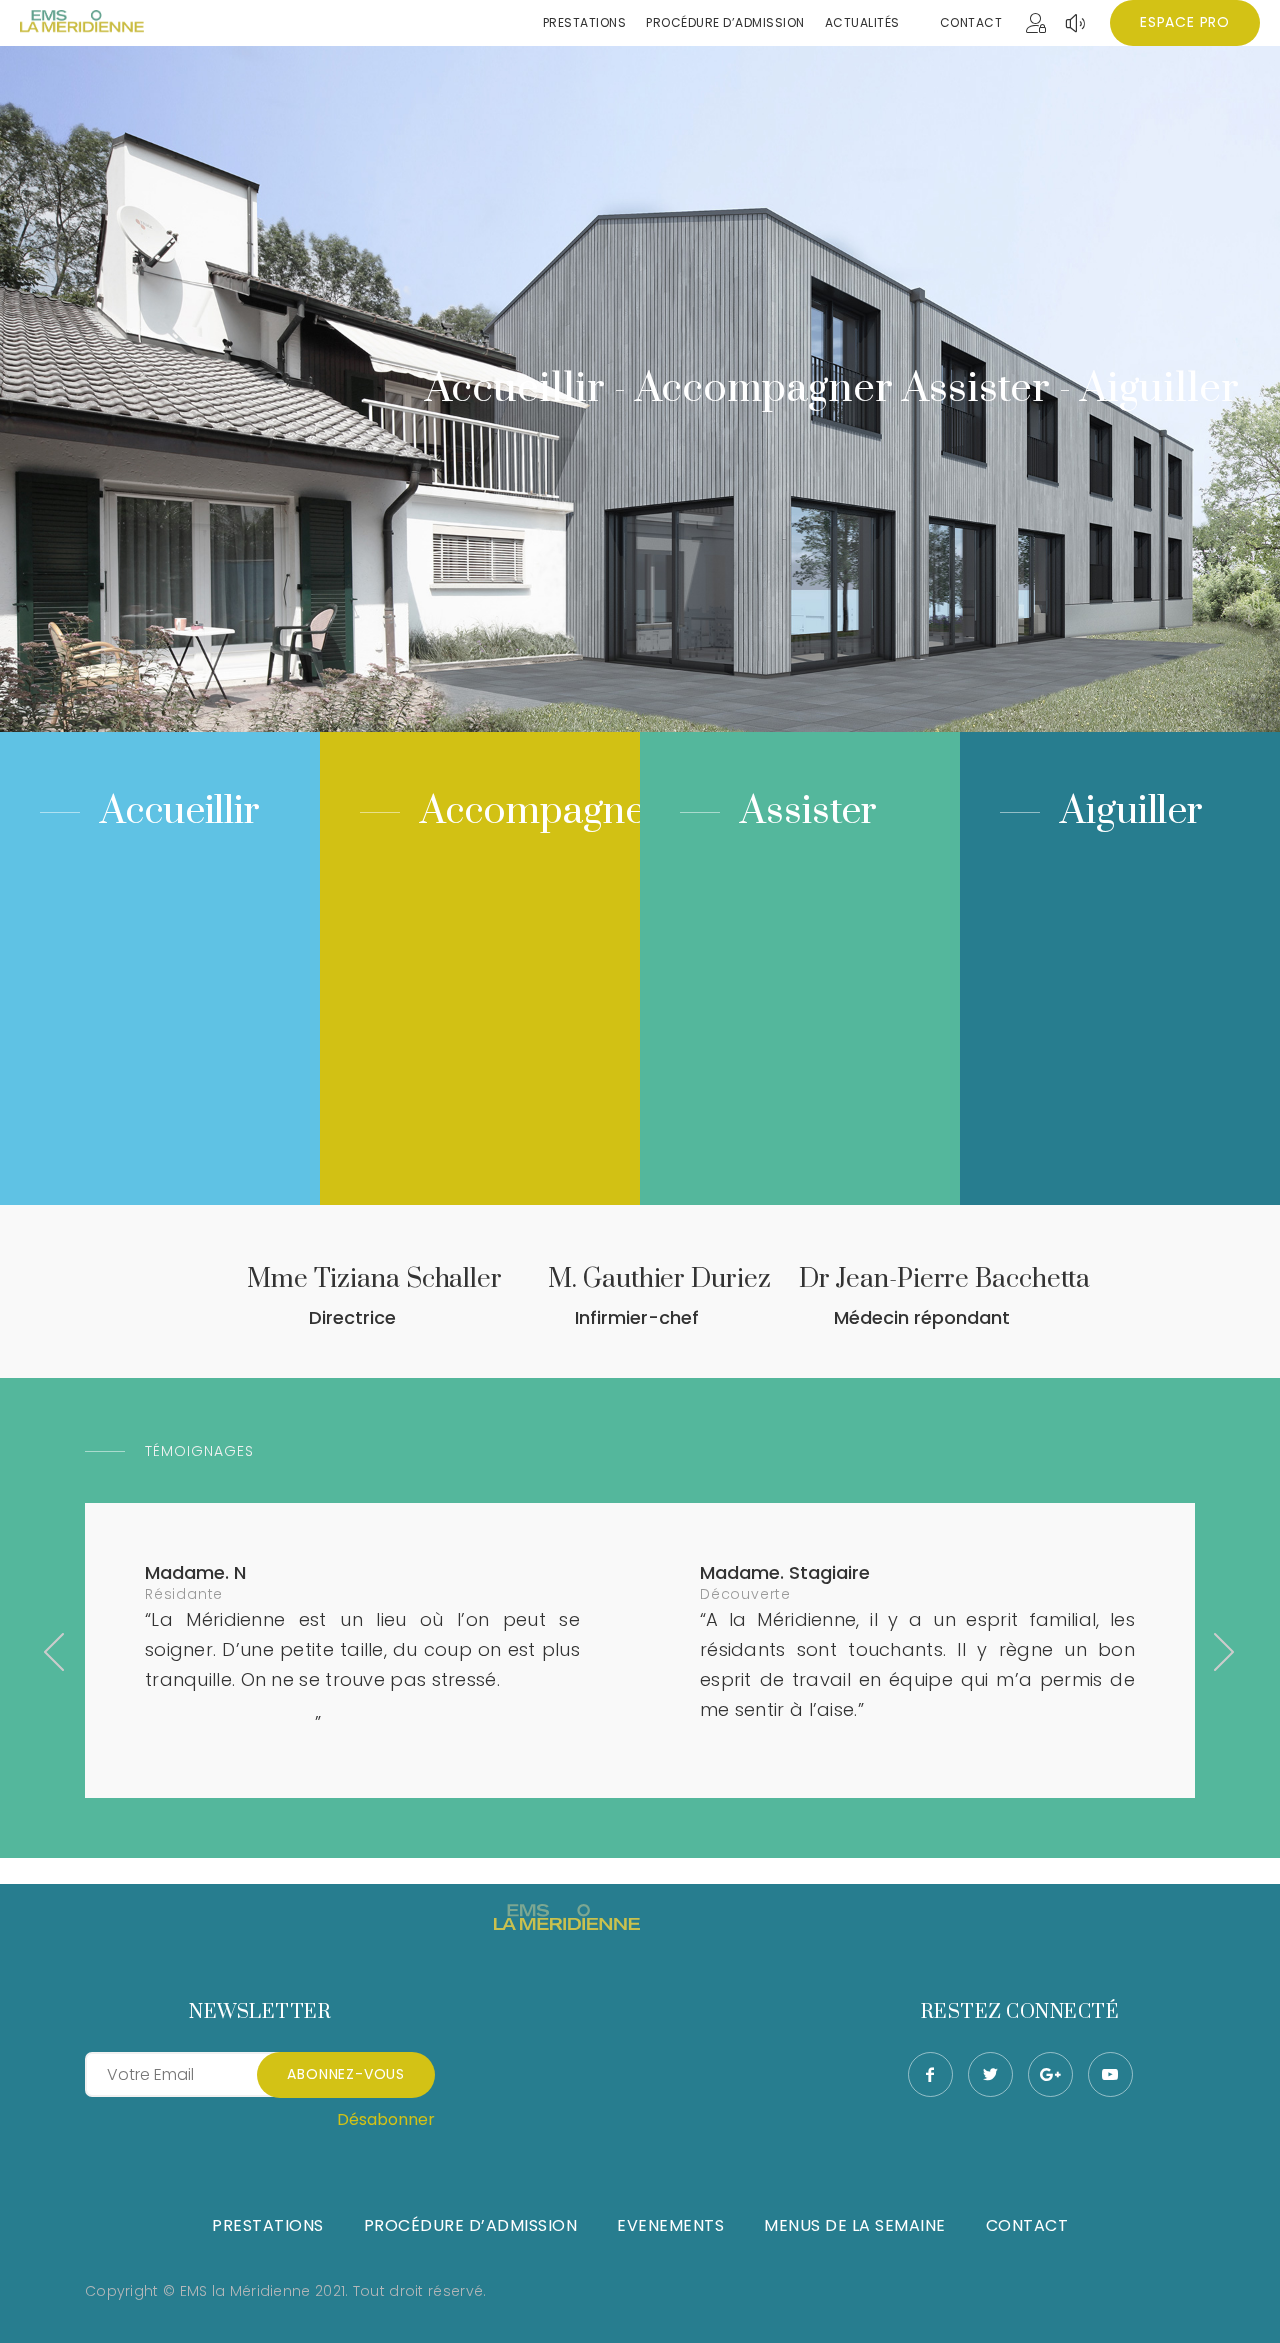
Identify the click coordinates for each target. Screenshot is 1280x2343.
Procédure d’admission (471, 2225)
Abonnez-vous (346, 2074)
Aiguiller (1131, 811)
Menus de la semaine (855, 2225)
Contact (971, 22)
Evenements (670, 2225)
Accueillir (180, 811)
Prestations (268, 2225)
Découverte (745, 1594)
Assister (808, 811)
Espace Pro (1185, 22)
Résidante (184, 1594)
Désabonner (386, 2119)
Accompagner (540, 811)
